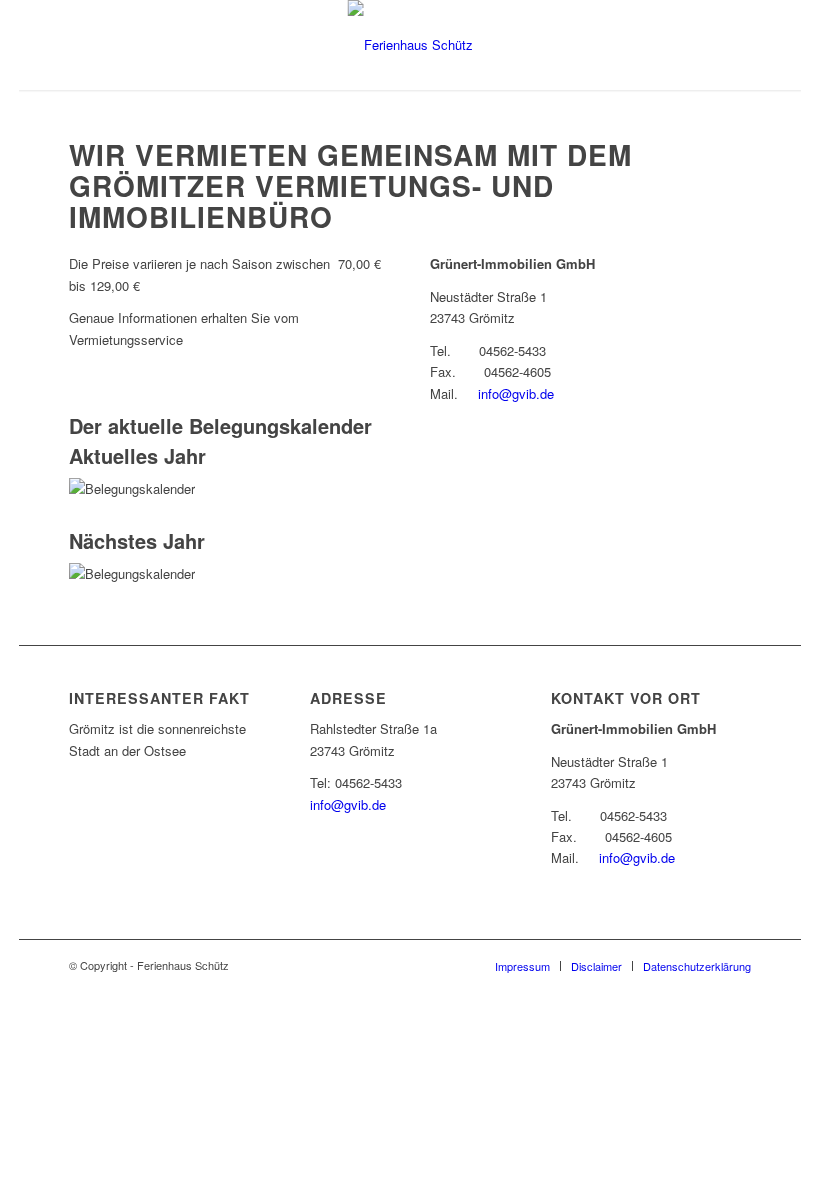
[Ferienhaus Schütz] (410, 45)
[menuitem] (522, 966)
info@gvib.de (516, 393)
